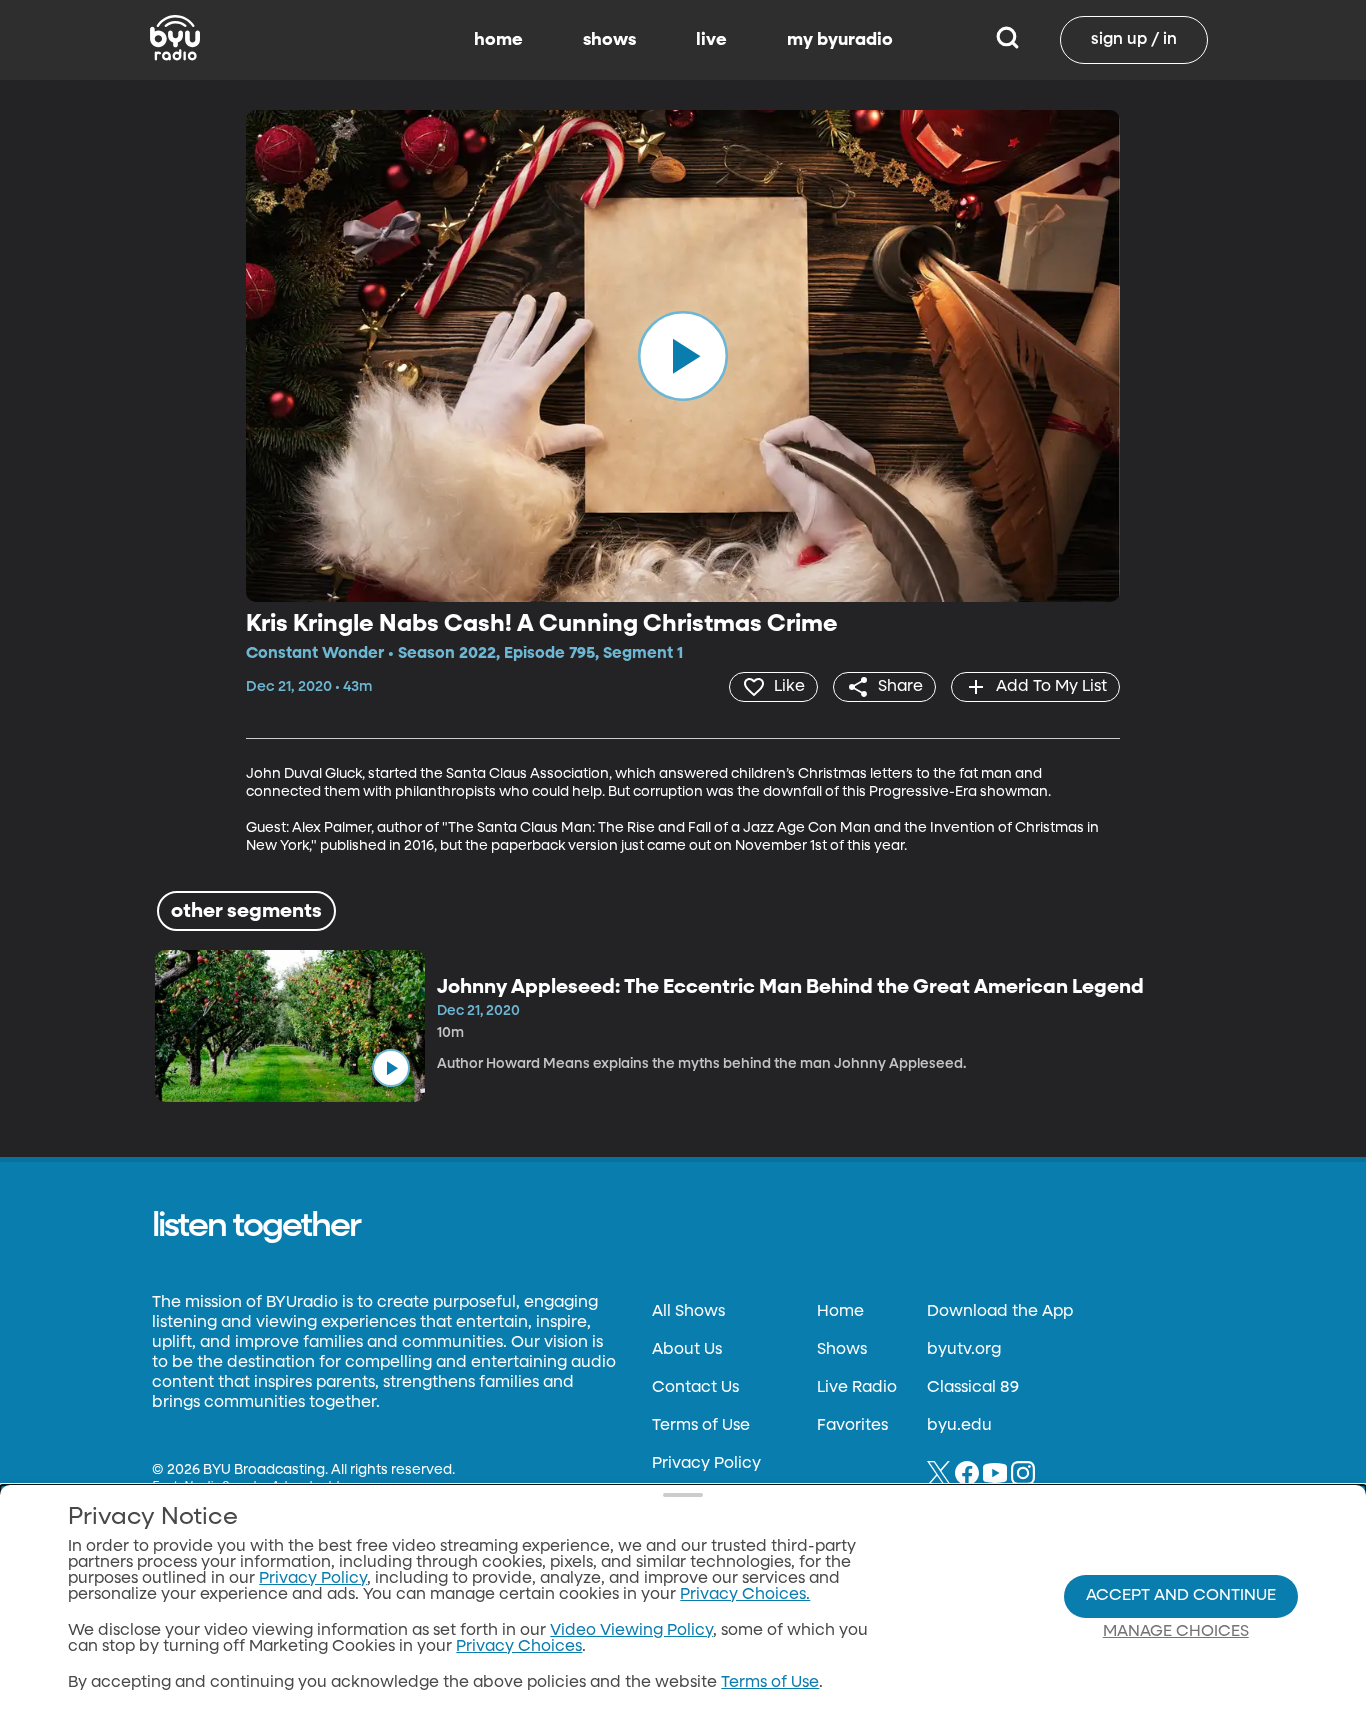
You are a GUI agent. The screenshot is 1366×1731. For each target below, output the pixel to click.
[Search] (1007, 40)
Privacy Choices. (745, 1595)
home (498, 40)
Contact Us (695, 1388)
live (711, 40)
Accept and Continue (1181, 1596)
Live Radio (857, 1388)
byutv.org (964, 1350)
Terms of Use (701, 1426)
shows (609, 40)
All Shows (688, 1312)
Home (840, 1312)
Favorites (852, 1426)
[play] (683, 356)
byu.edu (959, 1426)
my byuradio (840, 40)
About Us (687, 1350)
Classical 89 (973, 1388)
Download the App (1000, 1312)
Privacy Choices (519, 1647)
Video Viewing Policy (631, 1631)
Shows (842, 1350)
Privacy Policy (706, 1464)
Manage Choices (1176, 1632)
